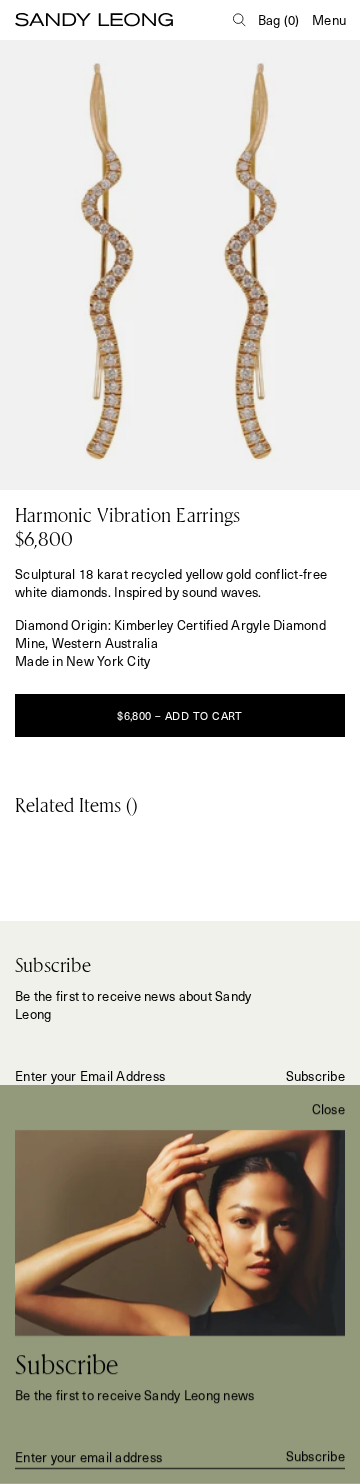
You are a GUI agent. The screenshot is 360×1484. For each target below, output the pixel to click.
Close (328, 1109)
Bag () (279, 19)
